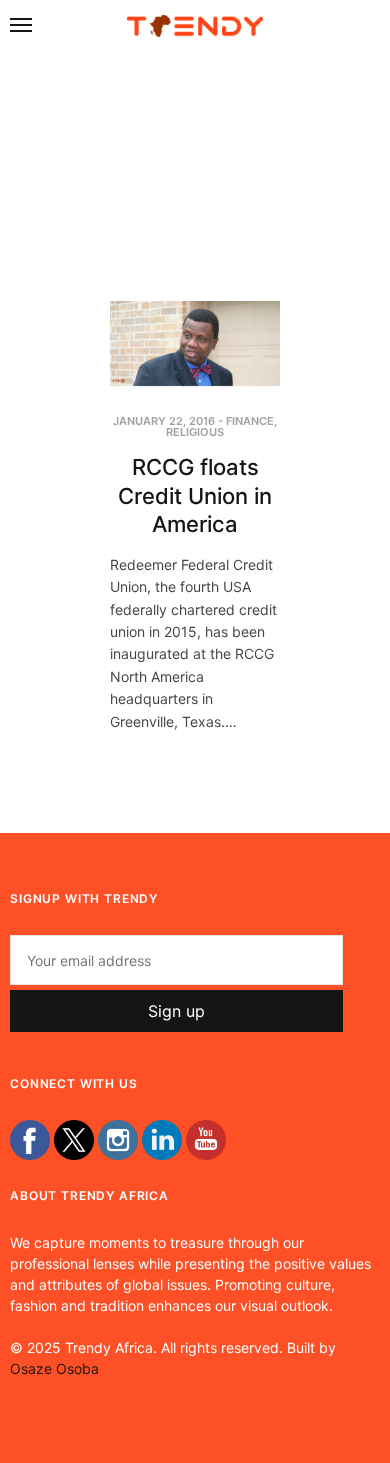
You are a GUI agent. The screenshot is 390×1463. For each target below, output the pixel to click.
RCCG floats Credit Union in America (195, 495)
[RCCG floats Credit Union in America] (195, 343)
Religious (195, 432)
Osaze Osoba (54, 1368)
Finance (250, 421)
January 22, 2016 (164, 421)
